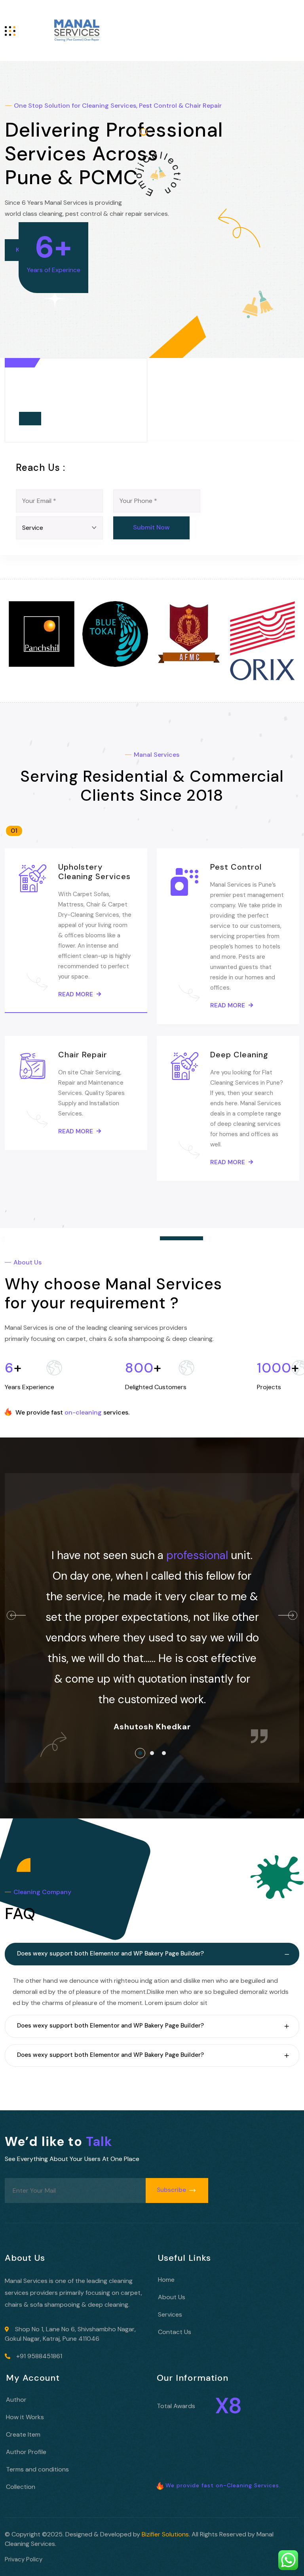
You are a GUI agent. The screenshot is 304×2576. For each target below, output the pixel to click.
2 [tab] (154, 1755)
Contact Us (175, 2332)
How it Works (25, 2417)
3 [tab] (166, 1755)
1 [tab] (142, 1755)
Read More (76, 994)
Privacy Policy (24, 2559)
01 (14, 831)
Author (16, 2400)
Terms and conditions (37, 2469)
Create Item (23, 2434)
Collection (21, 2487)
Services (170, 2314)
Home (166, 2280)
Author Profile (26, 2452)
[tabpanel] (152, 1615)
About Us (172, 2297)
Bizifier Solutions (165, 2534)
